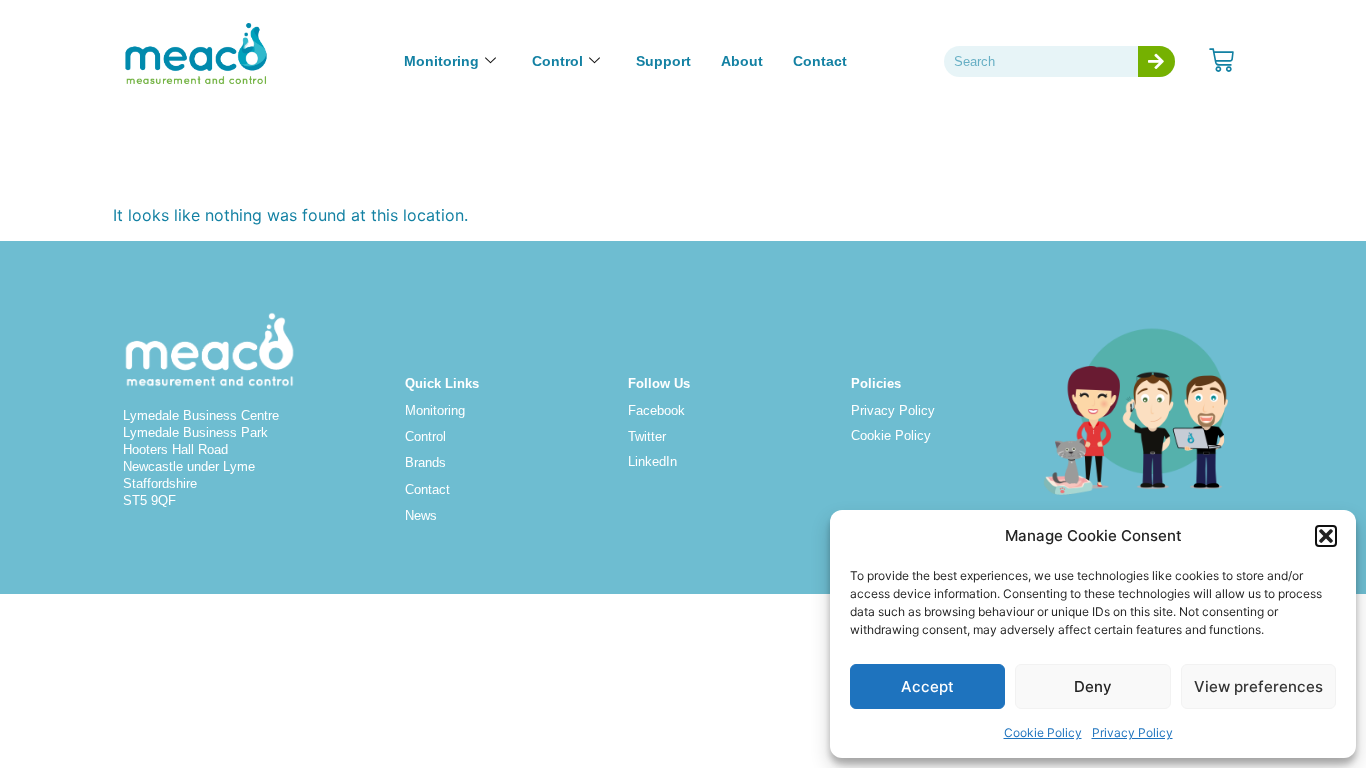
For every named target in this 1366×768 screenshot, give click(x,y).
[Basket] (1221, 60)
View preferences (1258, 686)
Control (557, 61)
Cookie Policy (1043, 732)
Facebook (656, 410)
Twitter (647, 436)
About (742, 61)
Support (663, 61)
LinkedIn (652, 461)
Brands (425, 462)
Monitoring (441, 61)
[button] (1326, 536)
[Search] (1156, 61)
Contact (820, 61)
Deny (1093, 686)
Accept (927, 686)
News (421, 515)
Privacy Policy (1132, 732)
